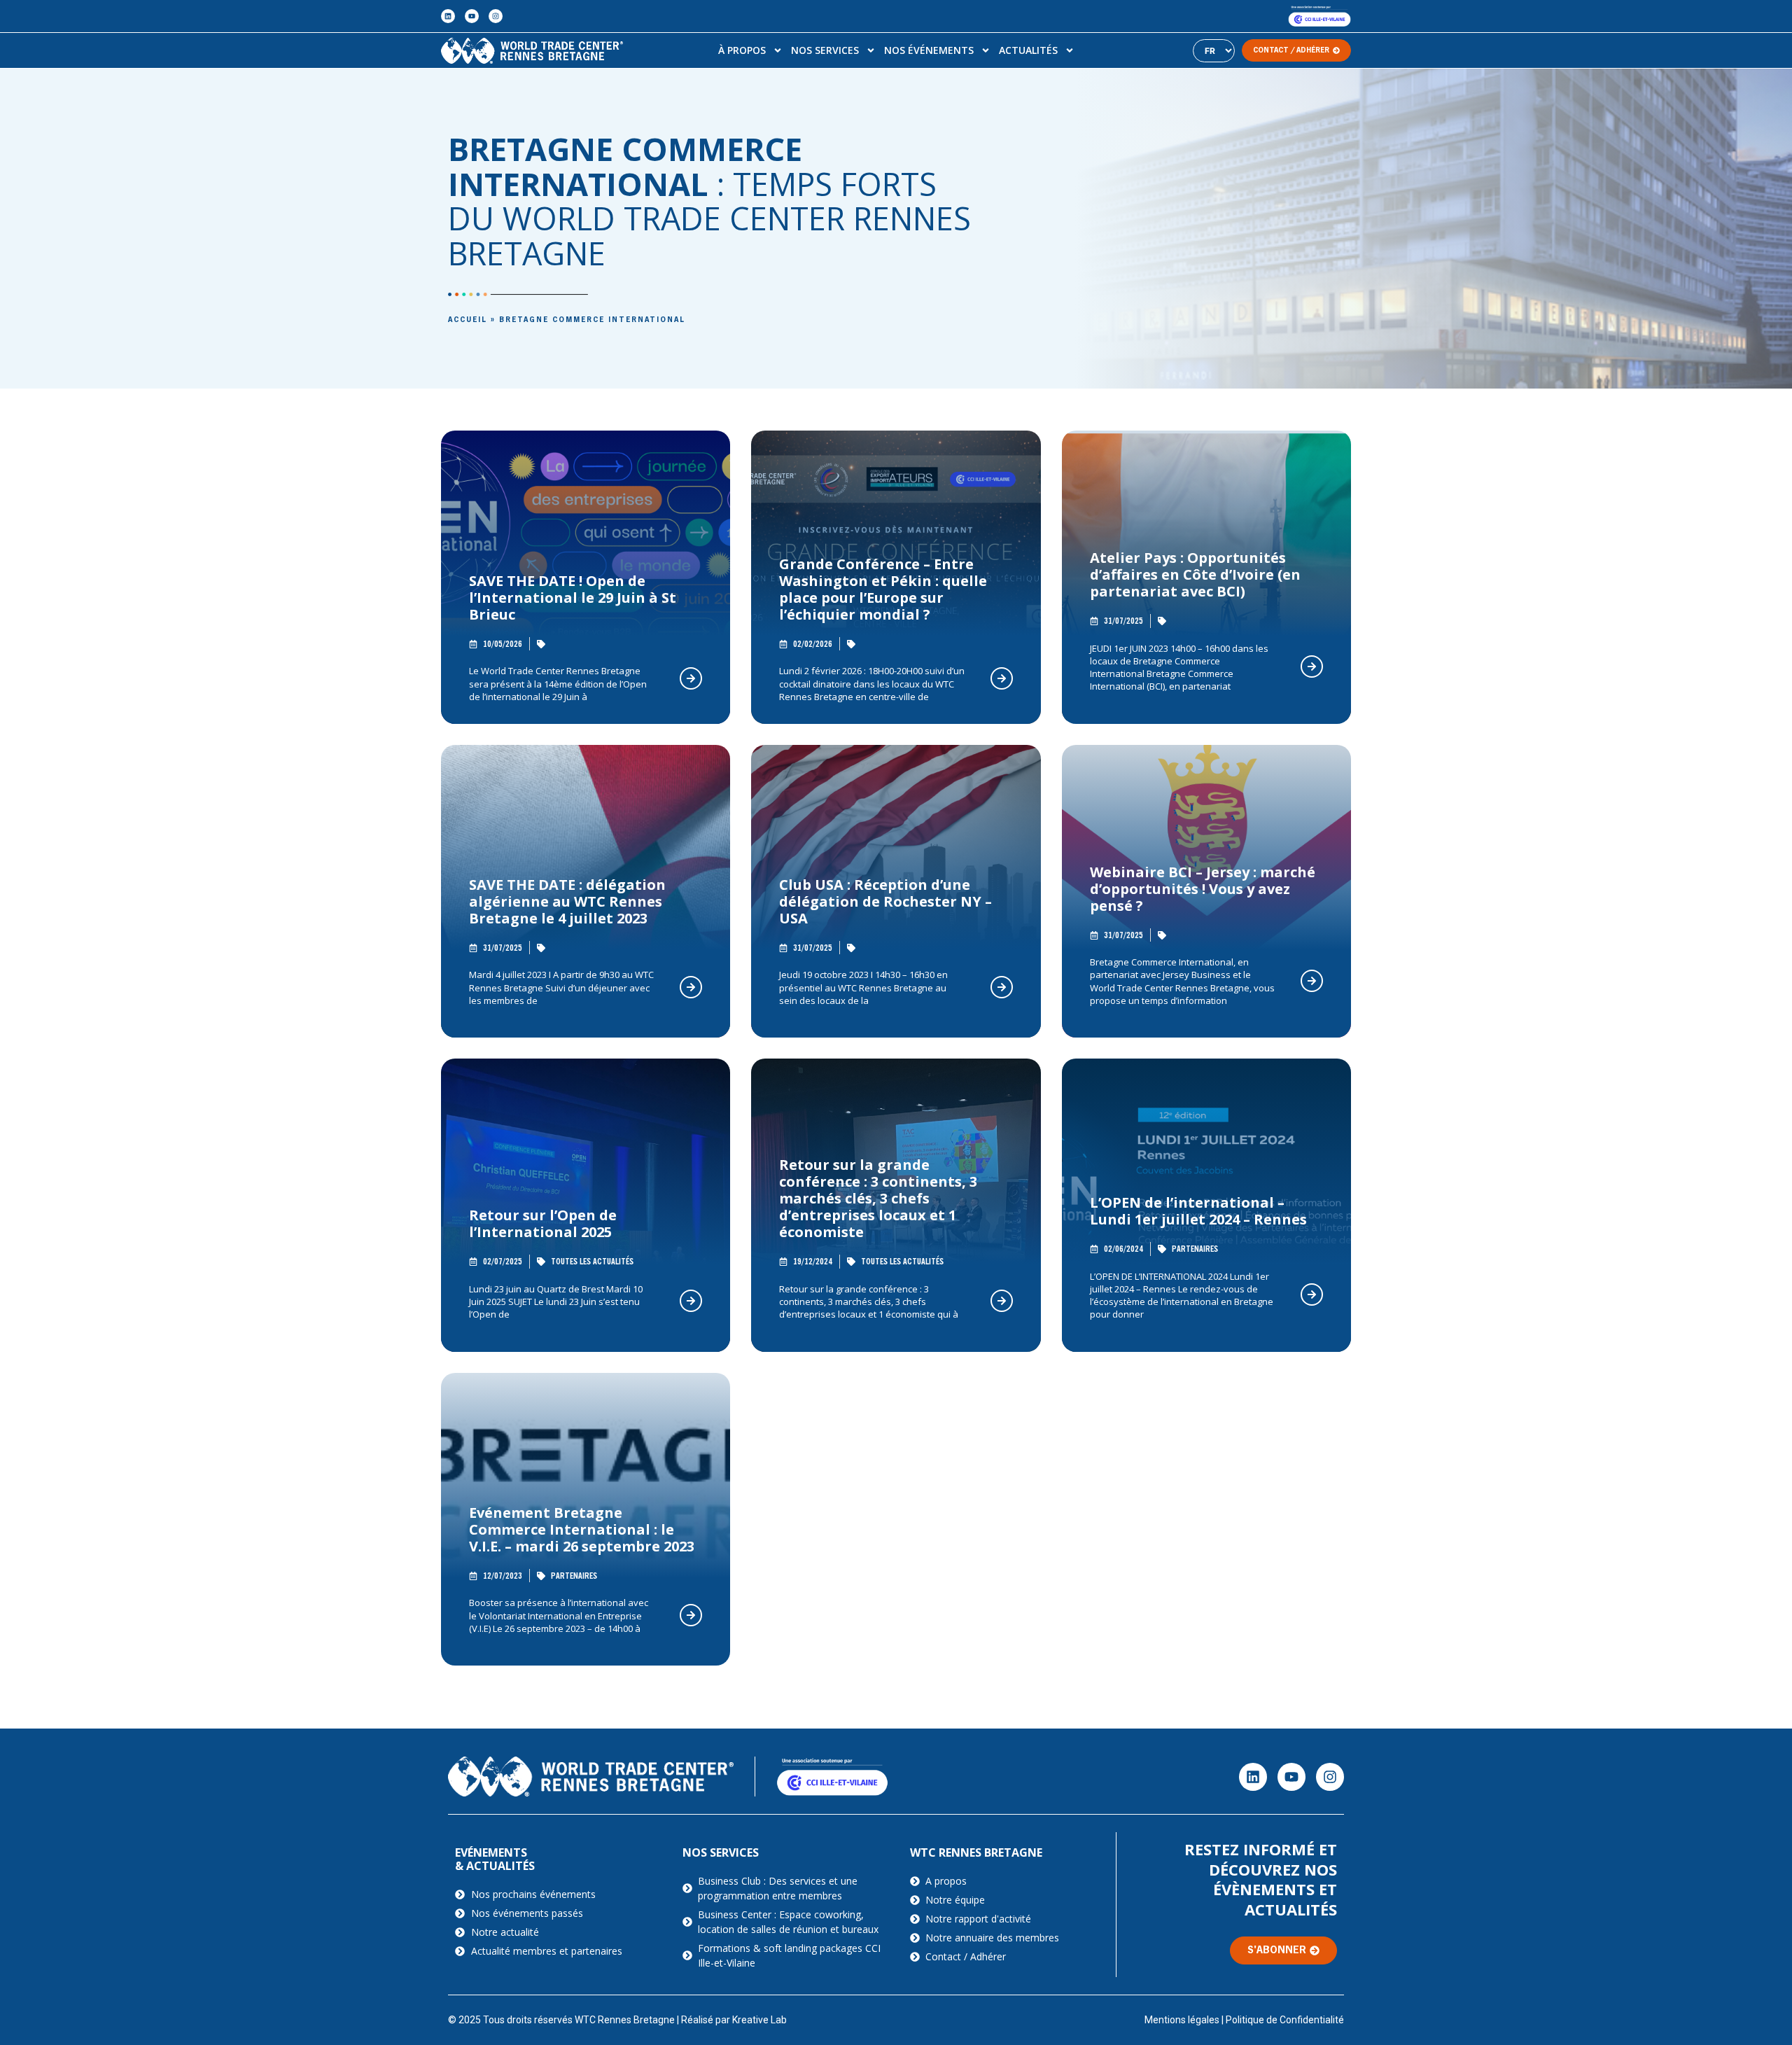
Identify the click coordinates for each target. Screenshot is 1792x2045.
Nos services (825, 50)
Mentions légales (1182, 2020)
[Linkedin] (448, 16)
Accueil (468, 320)
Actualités (1028, 50)
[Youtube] (472, 16)
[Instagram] (496, 16)
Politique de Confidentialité (1285, 2020)
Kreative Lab (759, 2020)
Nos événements (929, 50)
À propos (742, 50)
